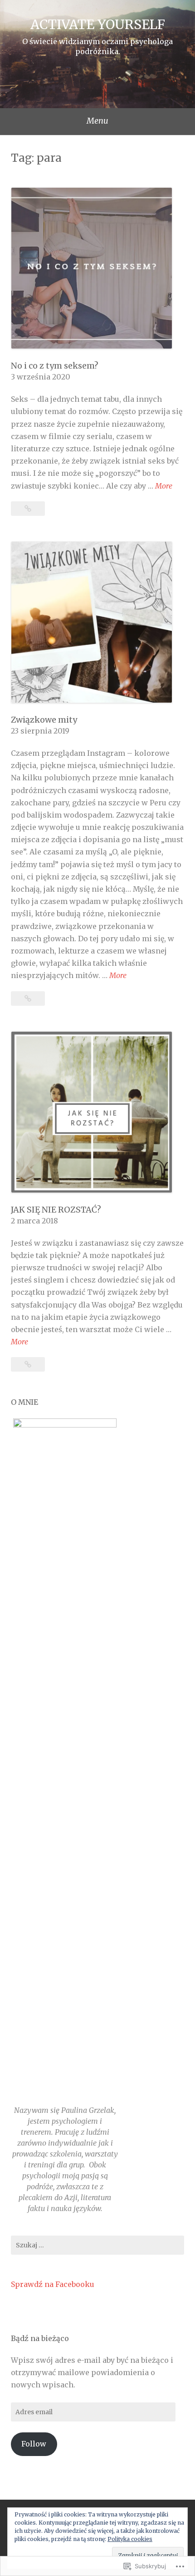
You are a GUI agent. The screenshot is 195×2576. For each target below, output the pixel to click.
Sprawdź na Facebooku (53, 2284)
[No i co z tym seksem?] (28, 509)
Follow (34, 2444)
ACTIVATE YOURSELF (98, 25)
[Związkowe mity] (28, 998)
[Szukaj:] (97, 2245)
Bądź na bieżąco (40, 2338)
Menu (97, 121)
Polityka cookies (130, 2539)
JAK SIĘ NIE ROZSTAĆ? (56, 1210)
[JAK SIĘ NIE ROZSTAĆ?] (28, 1364)
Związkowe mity (44, 720)
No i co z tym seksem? (55, 366)
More (164, 487)
